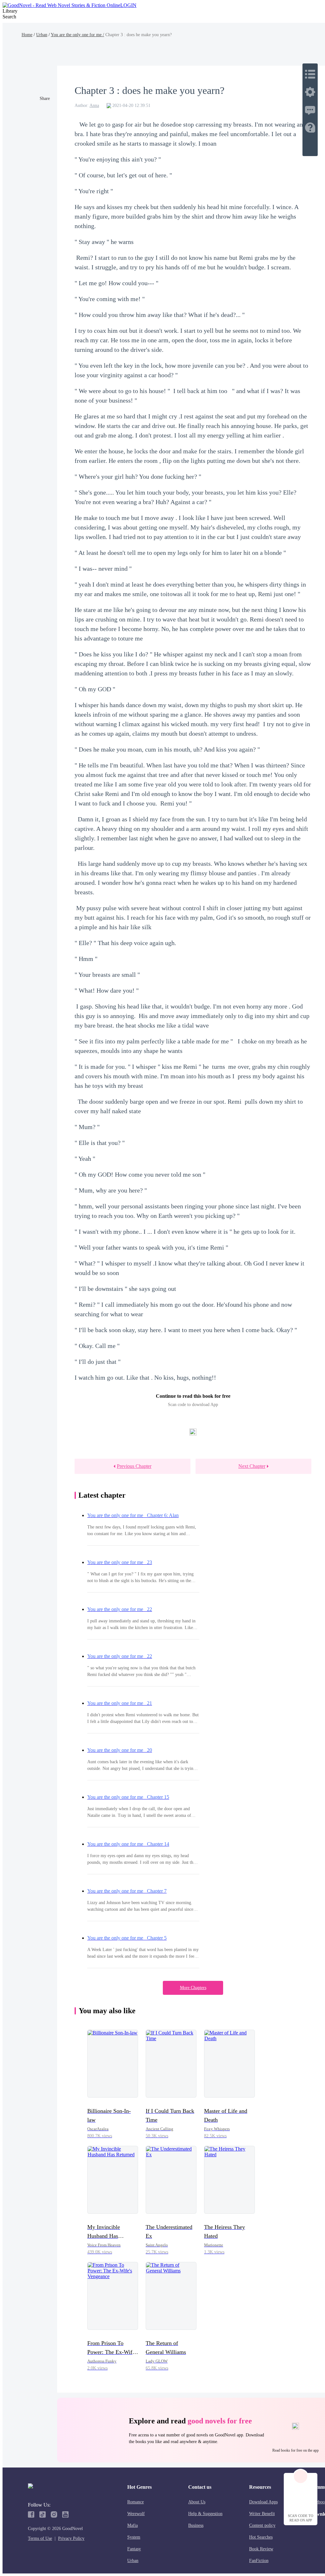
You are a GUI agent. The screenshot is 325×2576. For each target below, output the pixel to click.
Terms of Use (40, 2538)
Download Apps (263, 2502)
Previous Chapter (134, 1466)
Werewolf (136, 2514)
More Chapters (193, 1988)
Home (27, 35)
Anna (94, 105)
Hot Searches (261, 2537)
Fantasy (134, 2549)
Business (196, 2525)
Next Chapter (252, 1466)
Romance (136, 2502)
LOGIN (128, 5)
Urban (42, 35)
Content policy (262, 2525)
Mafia (133, 2525)
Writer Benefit (262, 2514)
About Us (197, 2502)
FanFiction (259, 2561)
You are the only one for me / (77, 35)
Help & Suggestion (205, 2514)
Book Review (261, 2549)
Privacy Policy (71, 2538)
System (134, 2537)
